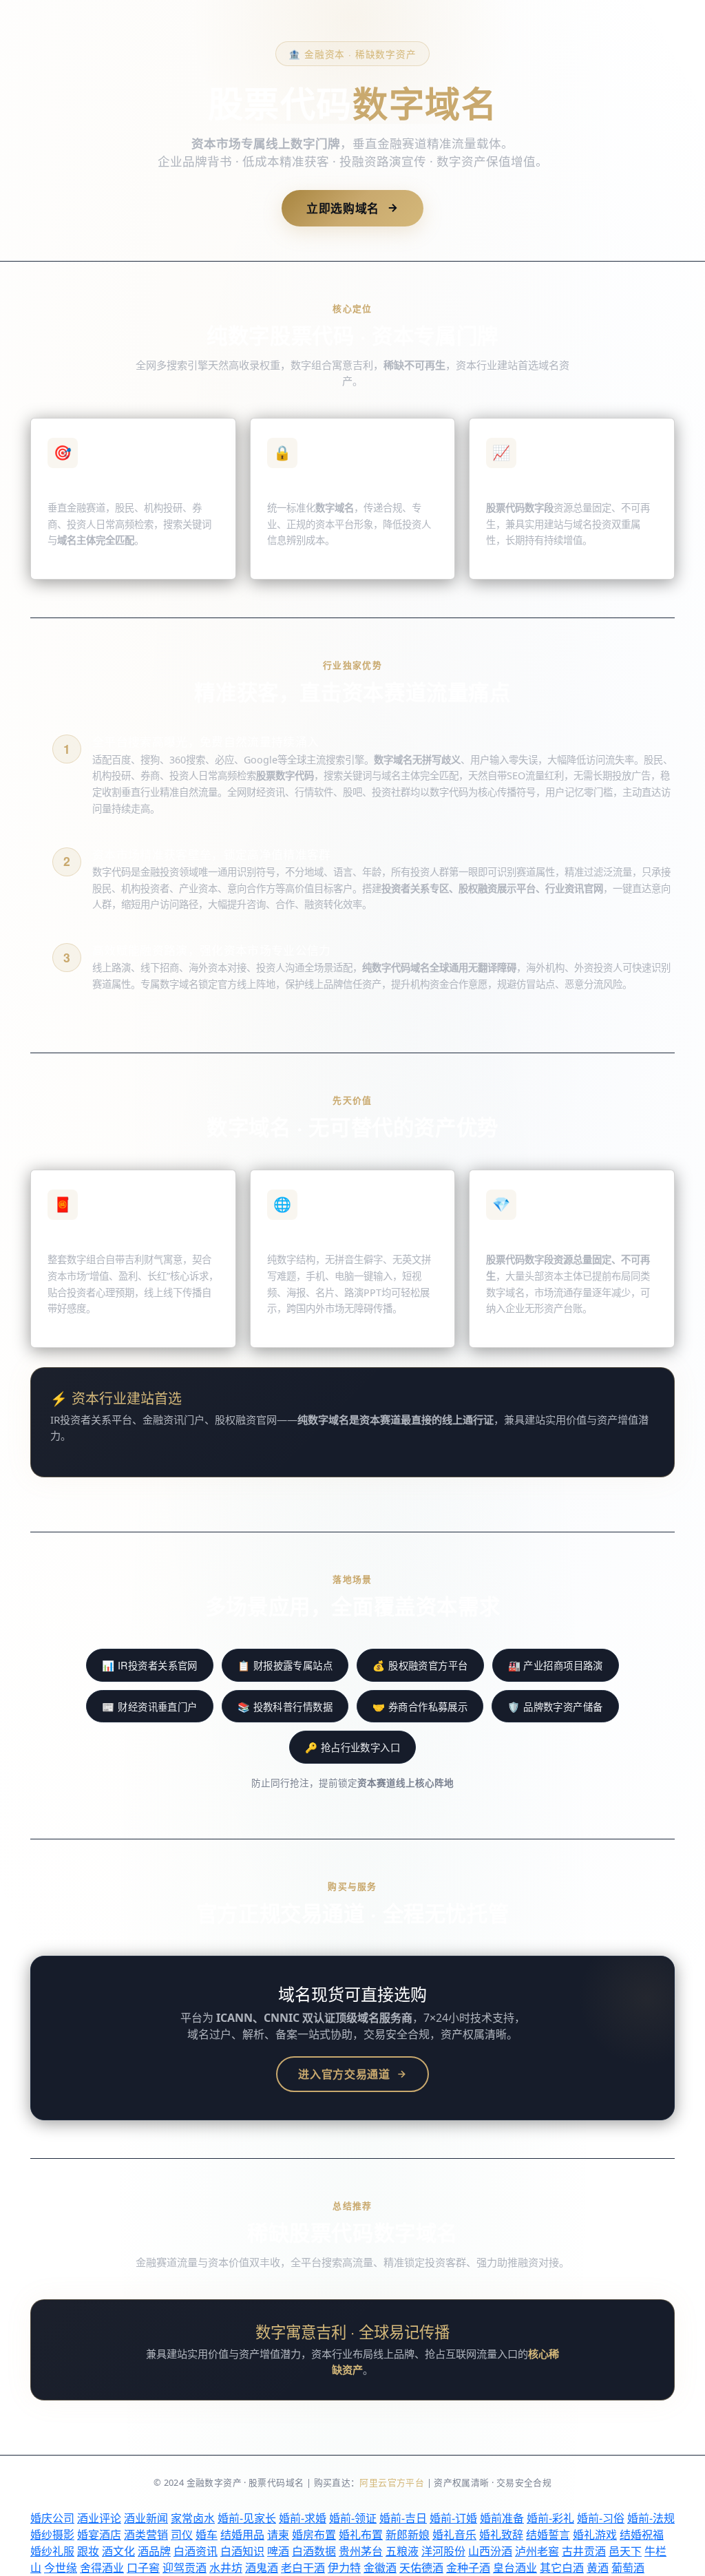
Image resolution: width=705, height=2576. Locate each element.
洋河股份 (443, 2551)
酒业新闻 (146, 2518)
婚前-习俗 (601, 2518)
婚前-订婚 (453, 2518)
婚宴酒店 (99, 2535)
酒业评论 (99, 2518)
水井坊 (226, 2568)
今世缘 (61, 2568)
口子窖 (143, 2568)
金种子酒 (468, 2568)
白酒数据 (314, 2551)
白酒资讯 (196, 2551)
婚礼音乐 (454, 2535)
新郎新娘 (408, 2535)
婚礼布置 (361, 2535)
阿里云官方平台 (392, 2482)
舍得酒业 (102, 2568)
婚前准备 (502, 2518)
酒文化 (118, 2551)
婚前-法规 (651, 2518)
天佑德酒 (421, 2568)
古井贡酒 (584, 2551)
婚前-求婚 (303, 2518)
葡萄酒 (628, 2568)
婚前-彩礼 (550, 2518)
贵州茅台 (361, 2551)
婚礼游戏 (595, 2535)
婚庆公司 (52, 2518)
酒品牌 (154, 2551)
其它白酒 (562, 2568)
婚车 (207, 2535)
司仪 (182, 2535)
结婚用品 (242, 2535)
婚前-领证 (353, 2518)
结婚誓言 (548, 2535)
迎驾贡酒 (185, 2568)
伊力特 (344, 2568)
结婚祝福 (642, 2535)
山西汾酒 (490, 2551)
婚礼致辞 (501, 2535)
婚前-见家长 (247, 2518)
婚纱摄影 (52, 2535)
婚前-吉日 (403, 2518)
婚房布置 (314, 2535)
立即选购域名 (343, 208)
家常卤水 (193, 2518)
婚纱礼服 (52, 2551)
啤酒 (278, 2551)
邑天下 (625, 2551)
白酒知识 (242, 2551)
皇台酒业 (515, 2568)
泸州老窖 (537, 2551)
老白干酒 (303, 2568)
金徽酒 (380, 2568)
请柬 (278, 2535)
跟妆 (88, 2551)
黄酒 (598, 2568)
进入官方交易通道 (344, 2074)
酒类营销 (146, 2535)
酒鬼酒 (262, 2568)
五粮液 (402, 2551)
